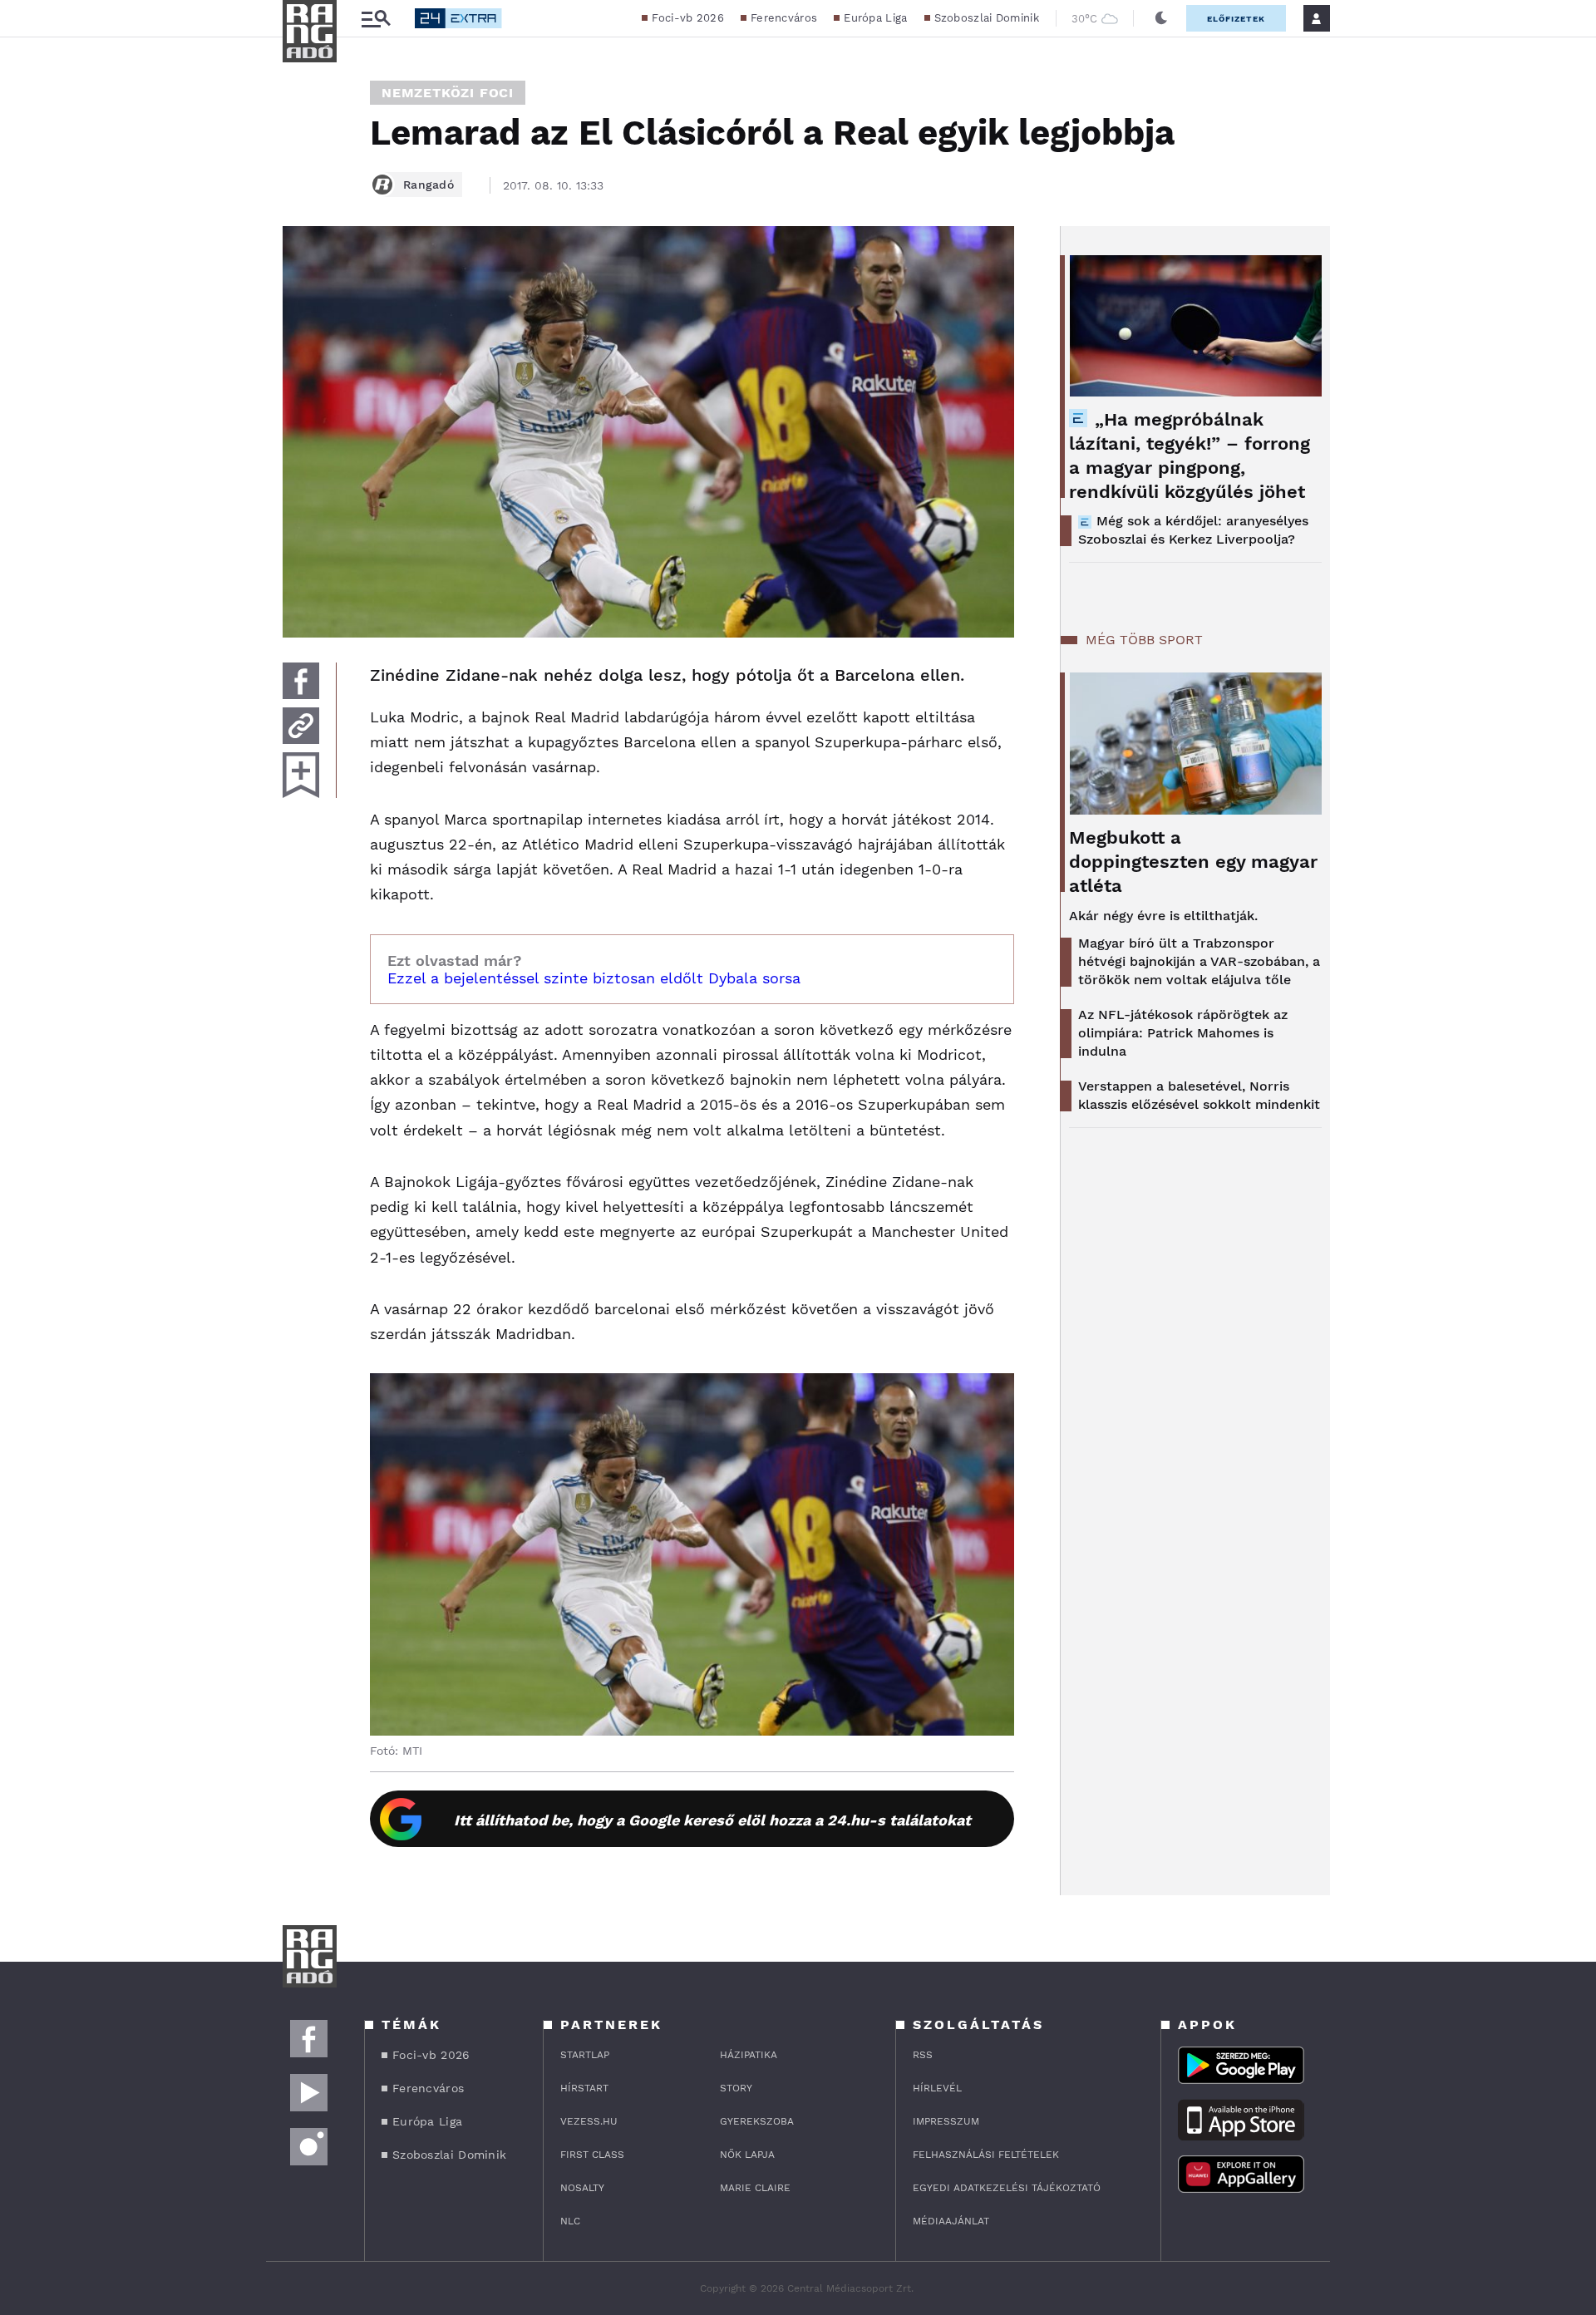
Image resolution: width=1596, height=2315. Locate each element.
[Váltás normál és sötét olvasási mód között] (1161, 18)
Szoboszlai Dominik (987, 18)
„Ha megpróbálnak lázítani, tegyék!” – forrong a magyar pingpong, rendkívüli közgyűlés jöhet (1190, 456)
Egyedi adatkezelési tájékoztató (1007, 2188)
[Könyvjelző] (301, 775)
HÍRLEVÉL (937, 2088)
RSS (923, 2055)
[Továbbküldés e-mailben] (301, 726)
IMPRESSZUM (946, 2121)
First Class (592, 2155)
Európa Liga (875, 18)
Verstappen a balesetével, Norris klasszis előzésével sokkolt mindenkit (1199, 1095)
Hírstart (584, 2088)
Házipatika (749, 2055)
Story (736, 2088)
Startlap (585, 2055)
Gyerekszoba (757, 2121)
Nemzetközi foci (448, 93)
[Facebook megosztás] (301, 681)
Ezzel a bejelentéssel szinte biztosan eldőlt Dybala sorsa (594, 978)
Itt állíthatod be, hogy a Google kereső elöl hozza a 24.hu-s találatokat (712, 1820)
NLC (570, 2221)
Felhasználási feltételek (986, 2155)
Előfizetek (1236, 19)
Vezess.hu (589, 2121)
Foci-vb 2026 (688, 18)
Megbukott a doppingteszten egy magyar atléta (1193, 862)
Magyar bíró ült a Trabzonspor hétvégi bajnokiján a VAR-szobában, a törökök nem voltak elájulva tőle (1199, 961)
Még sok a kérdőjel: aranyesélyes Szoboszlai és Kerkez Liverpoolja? (1193, 530)
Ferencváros (784, 18)
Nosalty (582, 2188)
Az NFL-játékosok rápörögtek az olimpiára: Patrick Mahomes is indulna (1183, 1033)
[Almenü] (376, 19)
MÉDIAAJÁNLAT (951, 2221)
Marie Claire (755, 2188)
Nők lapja (747, 2155)
